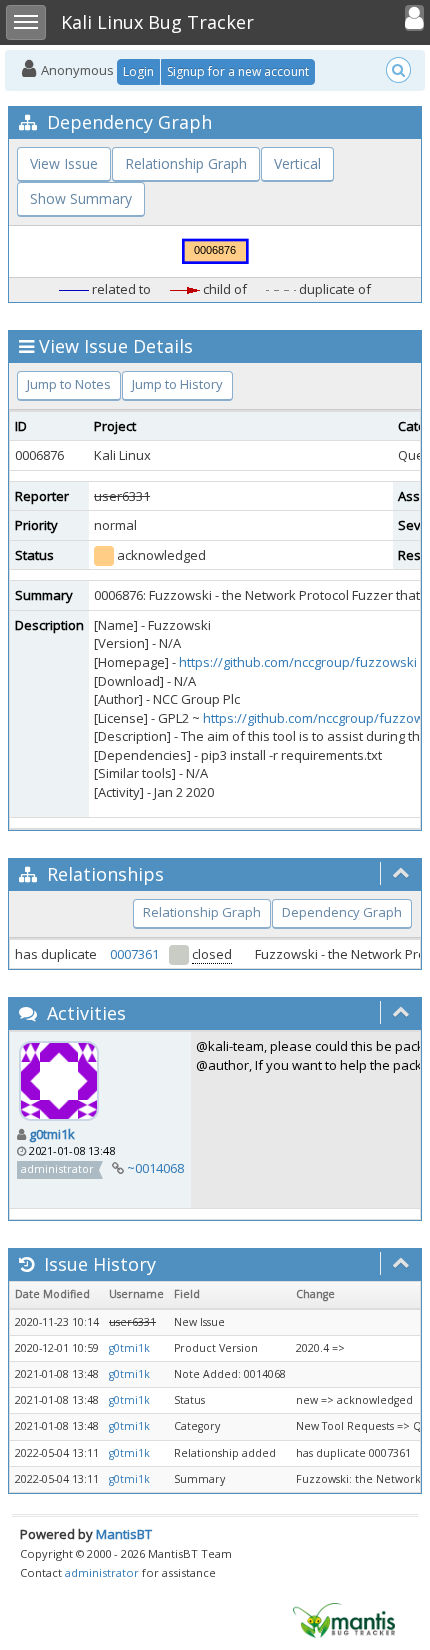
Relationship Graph (186, 163)
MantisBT (124, 1534)
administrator (102, 1572)
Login (138, 71)
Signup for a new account (238, 71)
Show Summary (81, 198)
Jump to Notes (69, 384)
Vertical (297, 163)
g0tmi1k (52, 1134)
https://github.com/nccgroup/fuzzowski (298, 662)
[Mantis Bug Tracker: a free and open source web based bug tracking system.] (344, 1619)
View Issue (64, 163)
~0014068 (155, 1168)
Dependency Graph (342, 912)
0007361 (134, 954)
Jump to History (177, 384)
